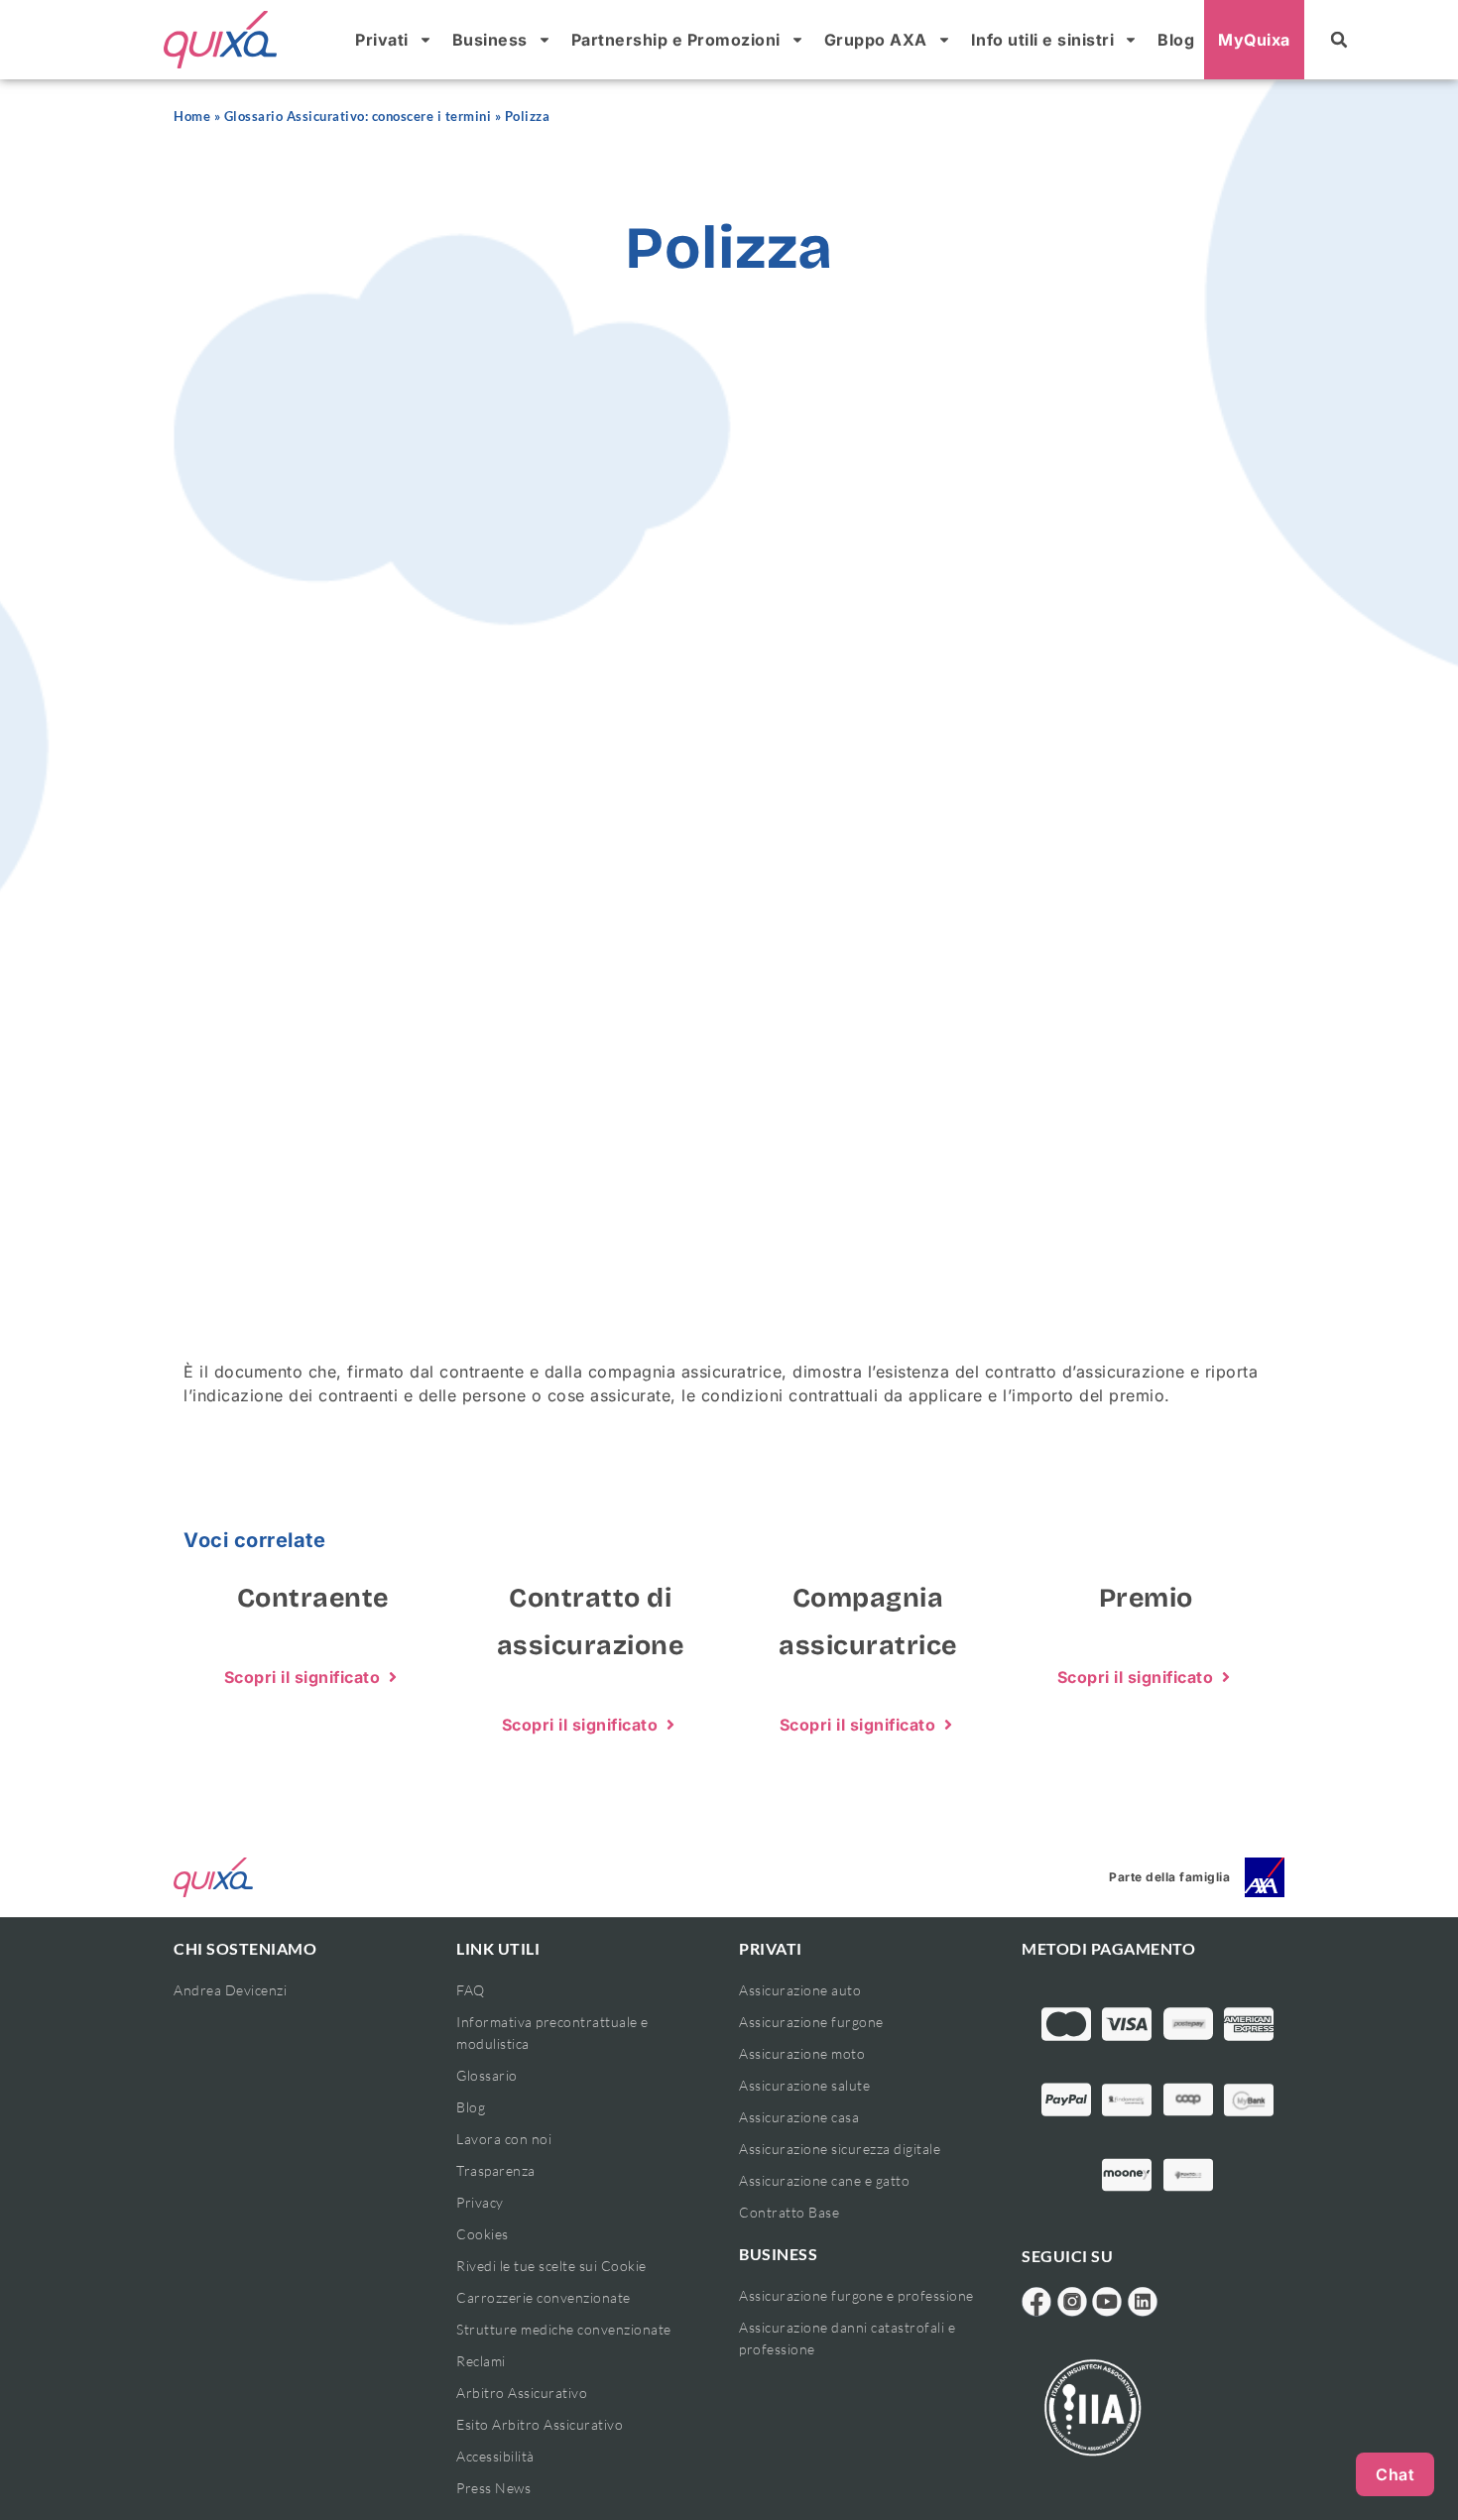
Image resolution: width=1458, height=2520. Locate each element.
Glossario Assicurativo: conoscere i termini (358, 117)
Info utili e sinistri (1043, 40)
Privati (382, 40)
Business (490, 40)
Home (192, 117)
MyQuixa (1254, 40)
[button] (1339, 40)
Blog (1176, 40)
